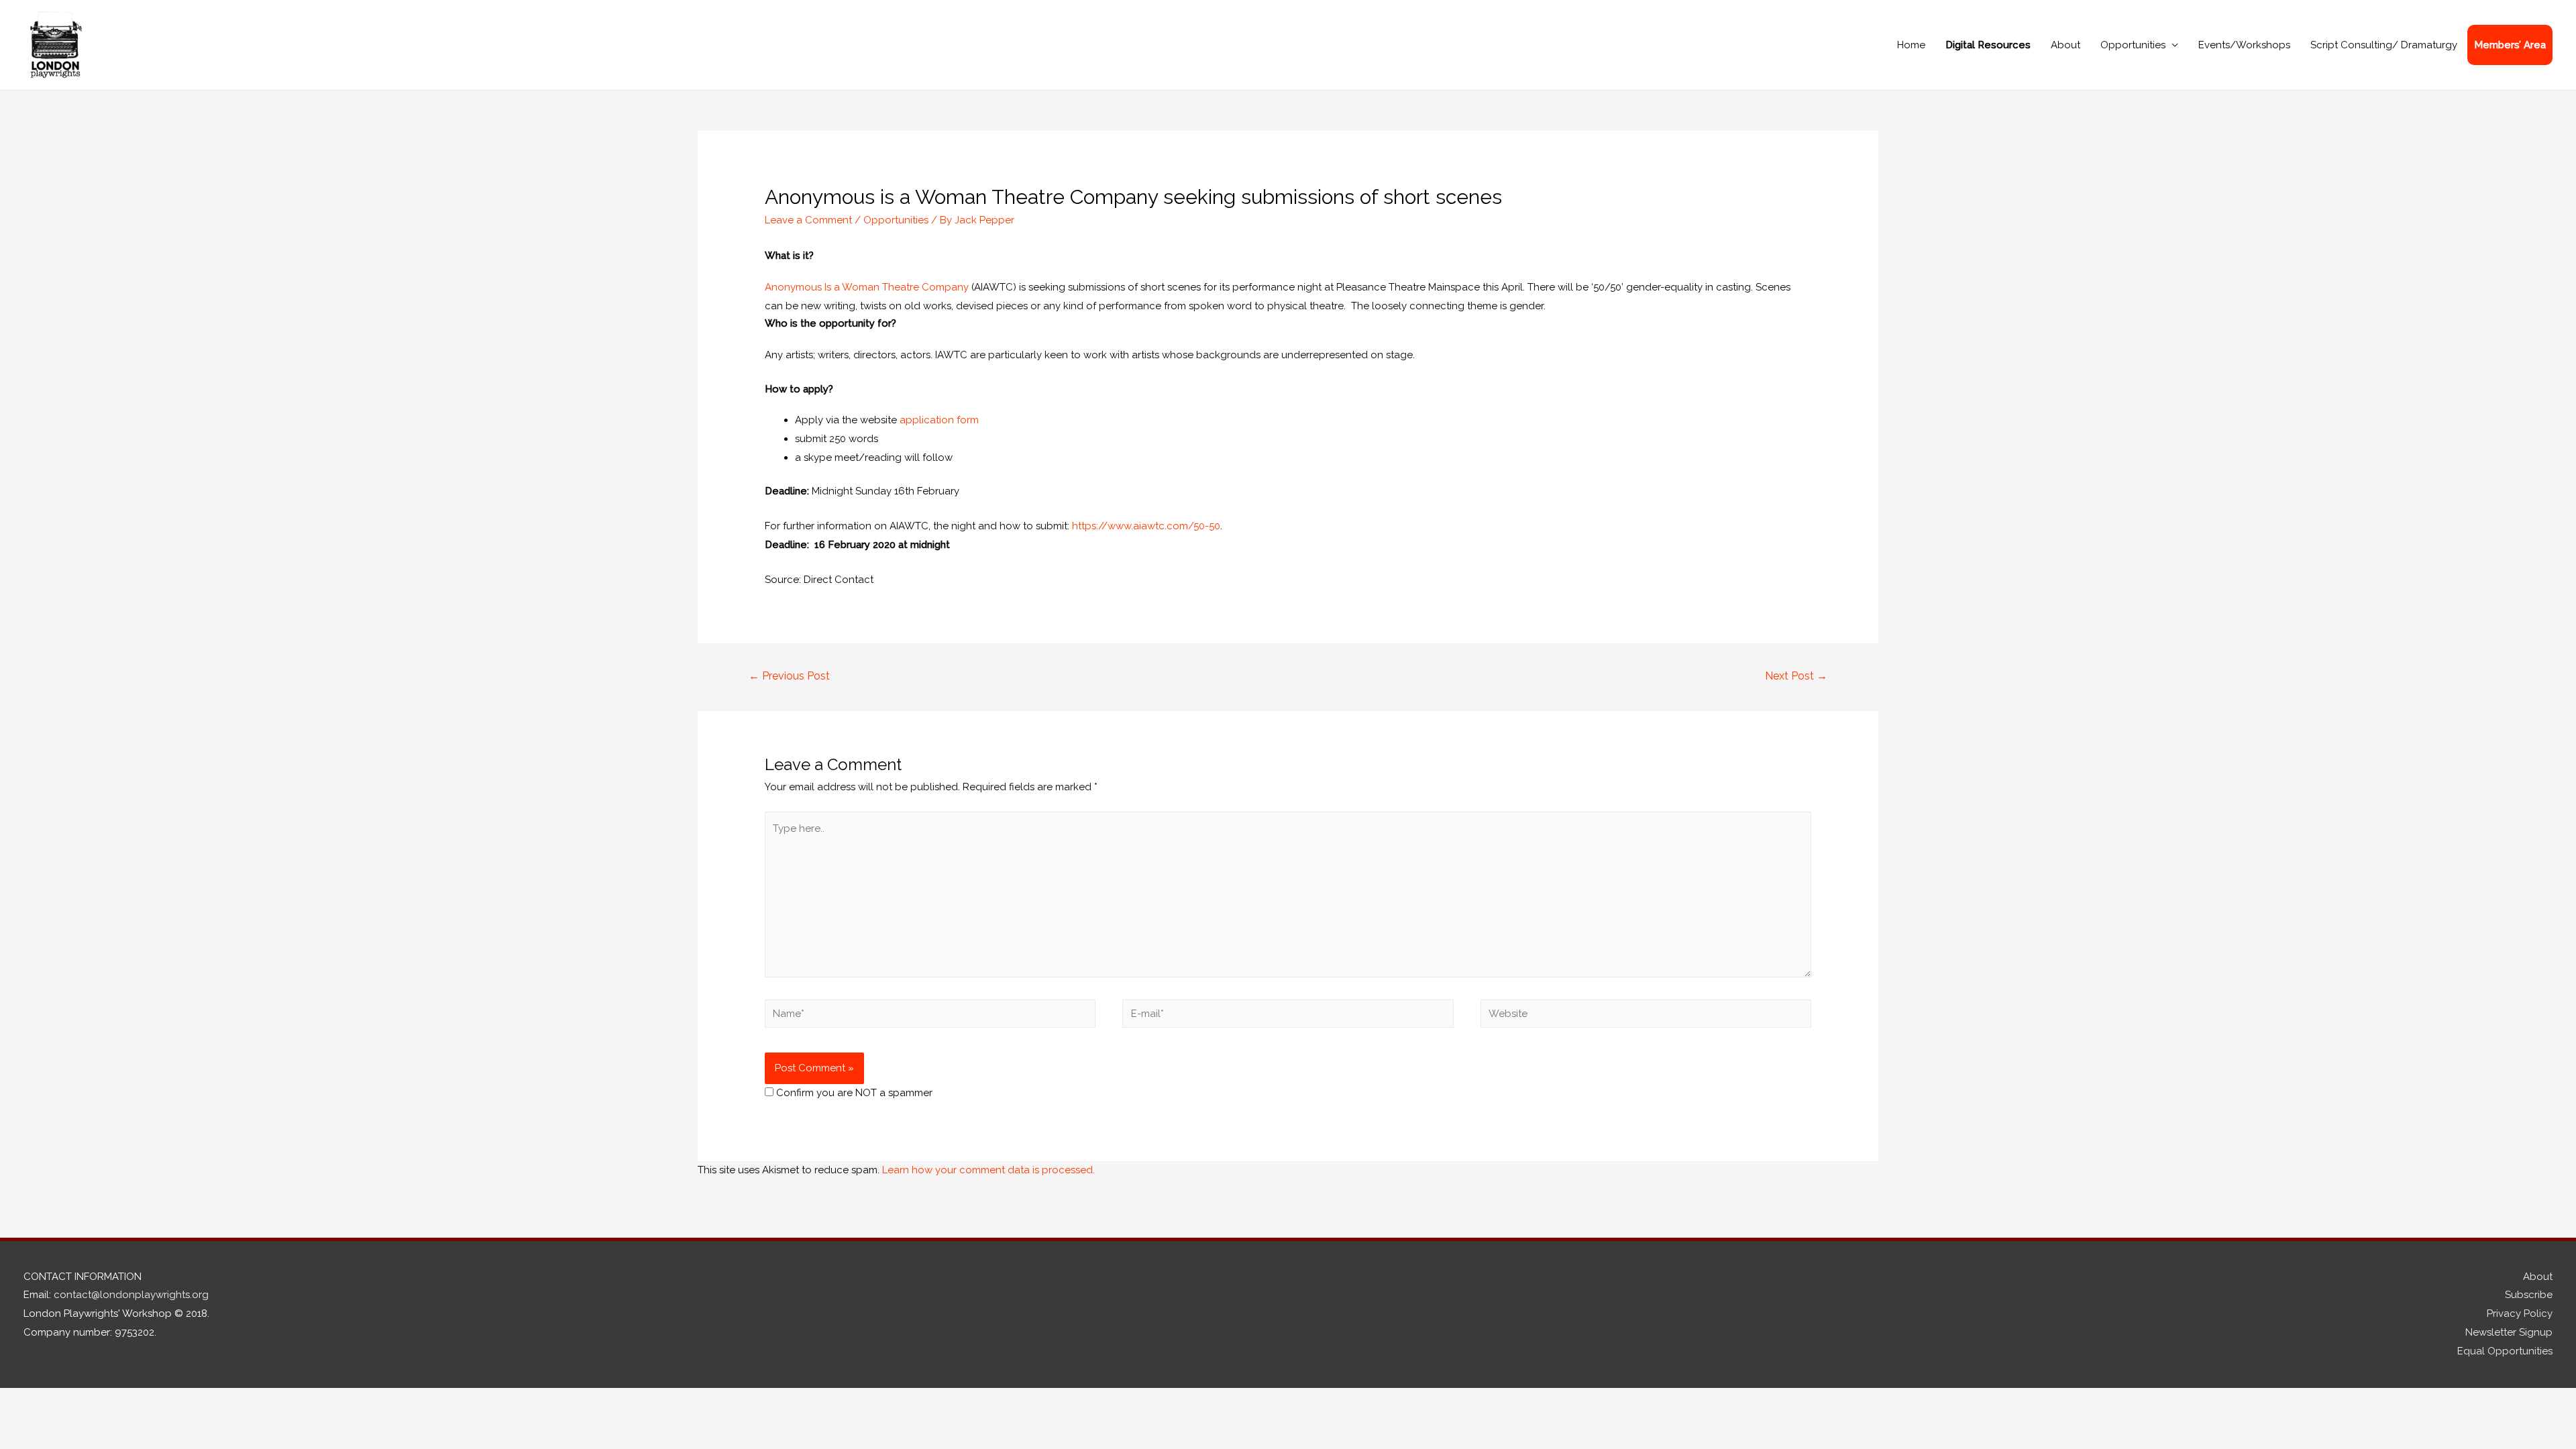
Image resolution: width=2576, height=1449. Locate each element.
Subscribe (2529, 1295)
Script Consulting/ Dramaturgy (2384, 45)
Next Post (1796, 676)
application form (939, 420)
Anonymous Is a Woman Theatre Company (867, 287)
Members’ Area (2510, 45)
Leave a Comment (808, 220)
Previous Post (789, 676)
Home (1911, 45)
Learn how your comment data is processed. (988, 1170)
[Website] (1646, 1016)
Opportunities (2133, 45)
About (2065, 45)
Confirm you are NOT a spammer (853, 1093)
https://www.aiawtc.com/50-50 (1146, 526)
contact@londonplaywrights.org (131, 1295)
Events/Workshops (2244, 45)
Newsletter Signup (2509, 1332)
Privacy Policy (2520, 1313)
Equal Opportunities (2505, 1351)
